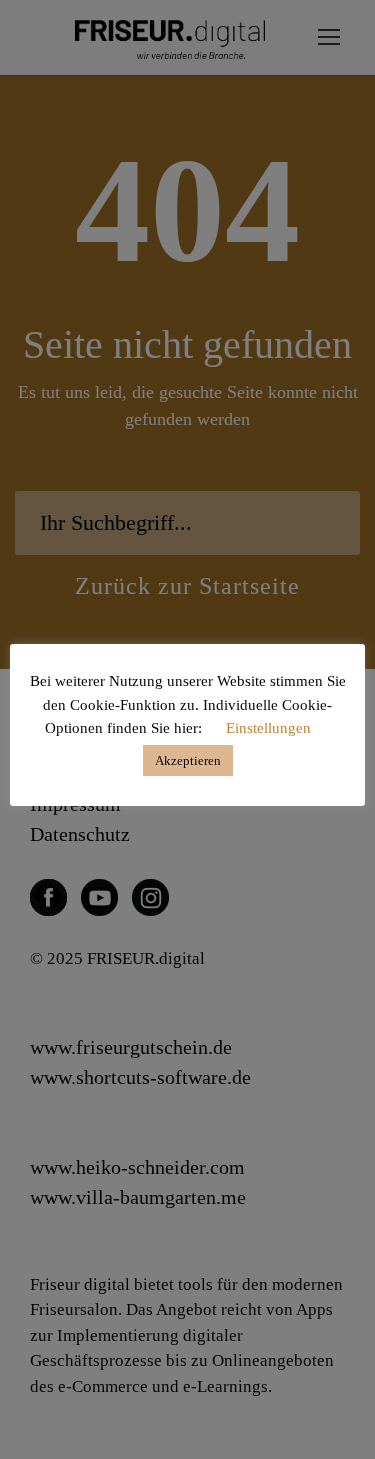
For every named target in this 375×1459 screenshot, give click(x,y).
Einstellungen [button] (268, 728)
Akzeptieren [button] (188, 760)
